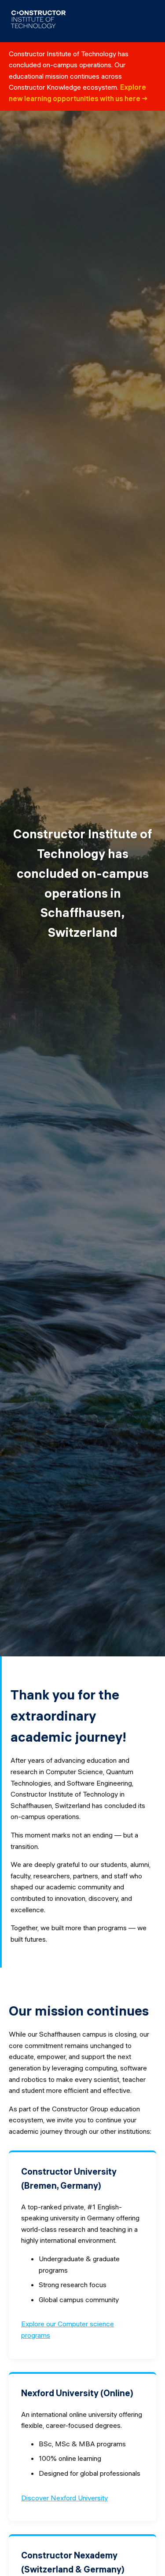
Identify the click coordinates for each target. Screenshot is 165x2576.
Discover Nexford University (64, 2498)
